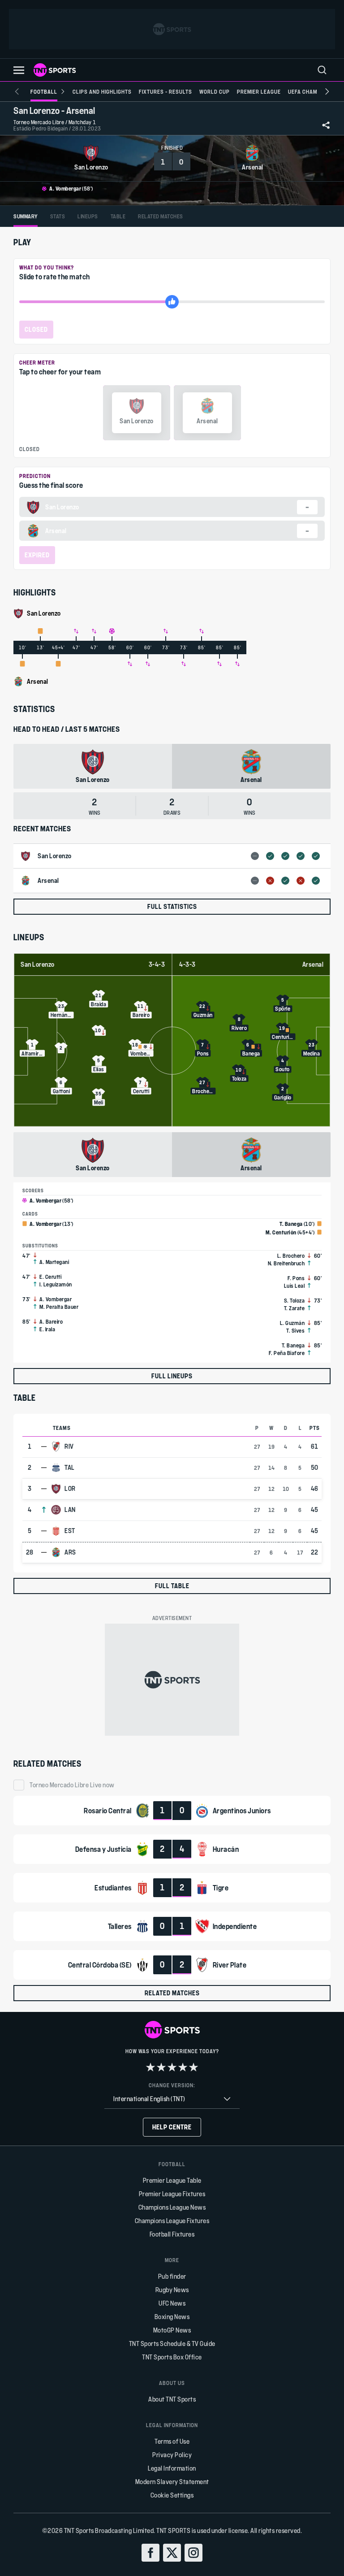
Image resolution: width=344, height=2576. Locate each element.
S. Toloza (295, 1300)
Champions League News (172, 2207)
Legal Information (172, 2468)
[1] (150, 2067)
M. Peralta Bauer (59, 1307)
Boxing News (172, 2317)
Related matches (172, 1993)
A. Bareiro (51, 1321)
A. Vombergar (65, 188)
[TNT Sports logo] (55, 70)
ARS (70, 1552)
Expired (37, 555)
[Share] (326, 125)
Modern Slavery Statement (172, 2482)
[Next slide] (327, 91)
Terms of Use (172, 2441)
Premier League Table (172, 2180)
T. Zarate (295, 1308)
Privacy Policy (172, 2455)
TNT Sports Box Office (172, 2357)
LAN (70, 1510)
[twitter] (172, 2553)
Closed (36, 329)
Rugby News (172, 2290)
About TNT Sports (172, 2399)
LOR (70, 1489)
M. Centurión (281, 1232)
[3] (172, 2067)
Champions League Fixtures (172, 2221)
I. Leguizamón (56, 1284)
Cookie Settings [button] (172, 2495)
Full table (172, 1586)
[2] (161, 2067)
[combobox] (172, 2099)
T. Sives (295, 1330)
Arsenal (313, 964)
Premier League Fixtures (172, 2194)
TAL (70, 1468)
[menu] (322, 70)
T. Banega (291, 1224)
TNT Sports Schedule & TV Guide (172, 2344)
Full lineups (172, 1376)
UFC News (172, 2303)
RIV (69, 1447)
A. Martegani (54, 1262)
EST (70, 1531)
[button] (19, 70)
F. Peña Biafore (287, 1353)
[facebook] (150, 2553)
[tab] (26, 216)
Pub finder (172, 2276)
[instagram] (193, 2553)
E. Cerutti (50, 1277)
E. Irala (47, 1329)
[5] (193, 2067)
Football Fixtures (172, 2234)
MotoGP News (172, 2330)
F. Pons (296, 1278)
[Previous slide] (17, 91)
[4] (183, 2067)
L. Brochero (291, 1255)
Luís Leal (295, 1286)
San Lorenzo (38, 964)
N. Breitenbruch (286, 1263)
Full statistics (172, 906)
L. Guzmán (292, 1323)
